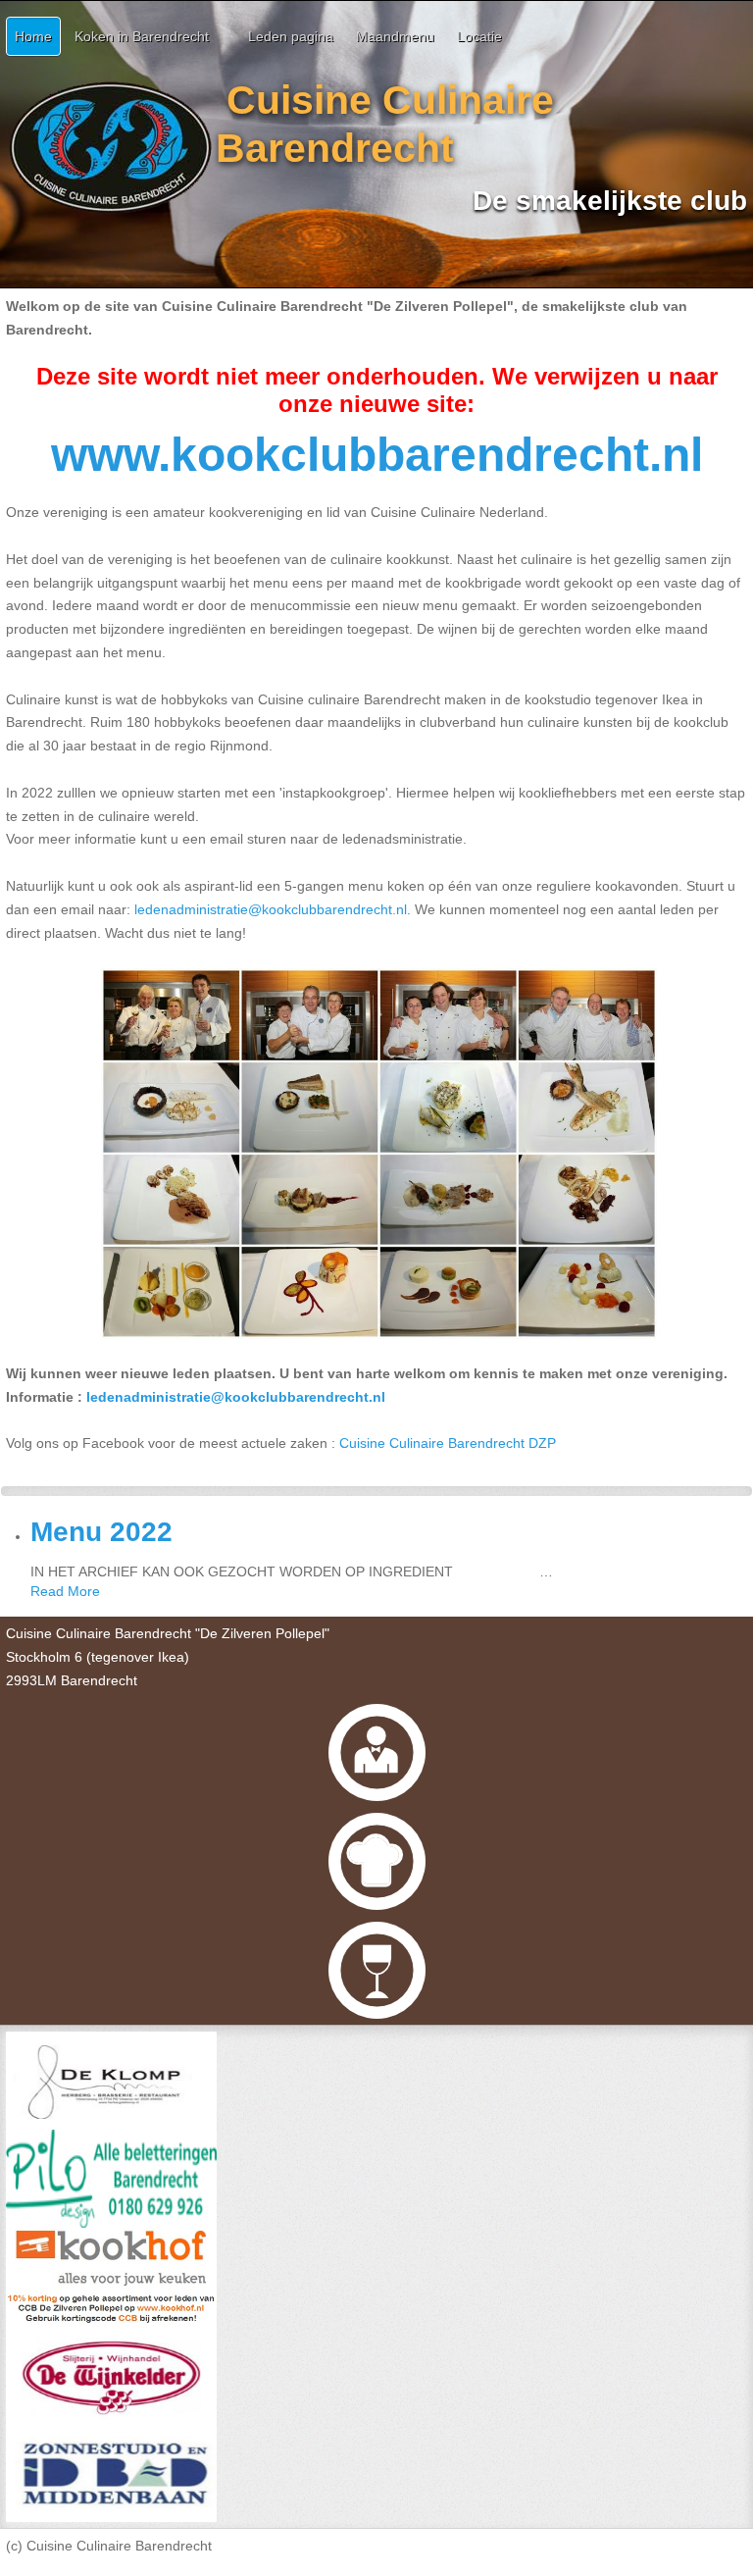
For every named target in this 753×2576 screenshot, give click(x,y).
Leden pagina (291, 36)
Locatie (479, 36)
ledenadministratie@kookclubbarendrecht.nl (236, 1397)
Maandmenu (395, 36)
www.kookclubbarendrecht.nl (377, 455)
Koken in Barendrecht (142, 36)
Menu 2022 (101, 1532)
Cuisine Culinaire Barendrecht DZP (448, 1443)
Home (33, 36)
